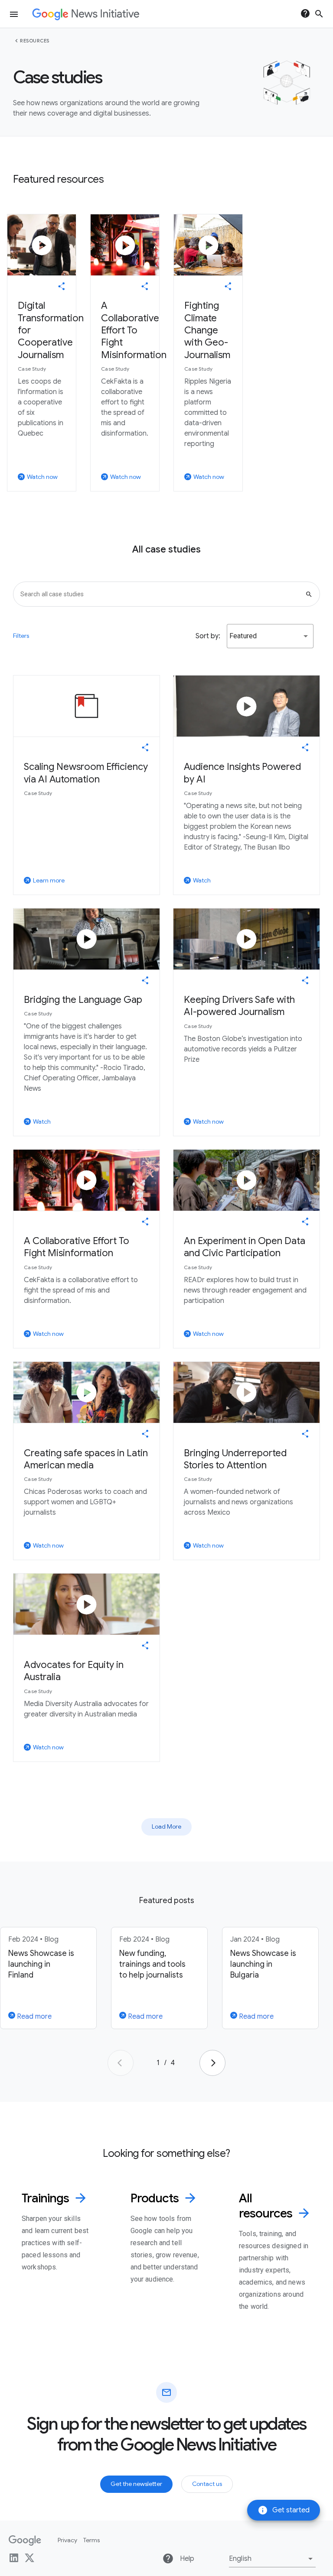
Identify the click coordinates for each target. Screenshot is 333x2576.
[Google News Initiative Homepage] (86, 14)
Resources (35, 41)
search (319, 14)
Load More (166, 1826)
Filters (21, 636)
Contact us (207, 2484)
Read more (33, 2017)
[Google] (25, 2540)
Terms (91, 2540)
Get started (284, 2510)
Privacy (67, 2540)
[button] (270, 636)
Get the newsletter (136, 2484)
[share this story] (62, 286)
